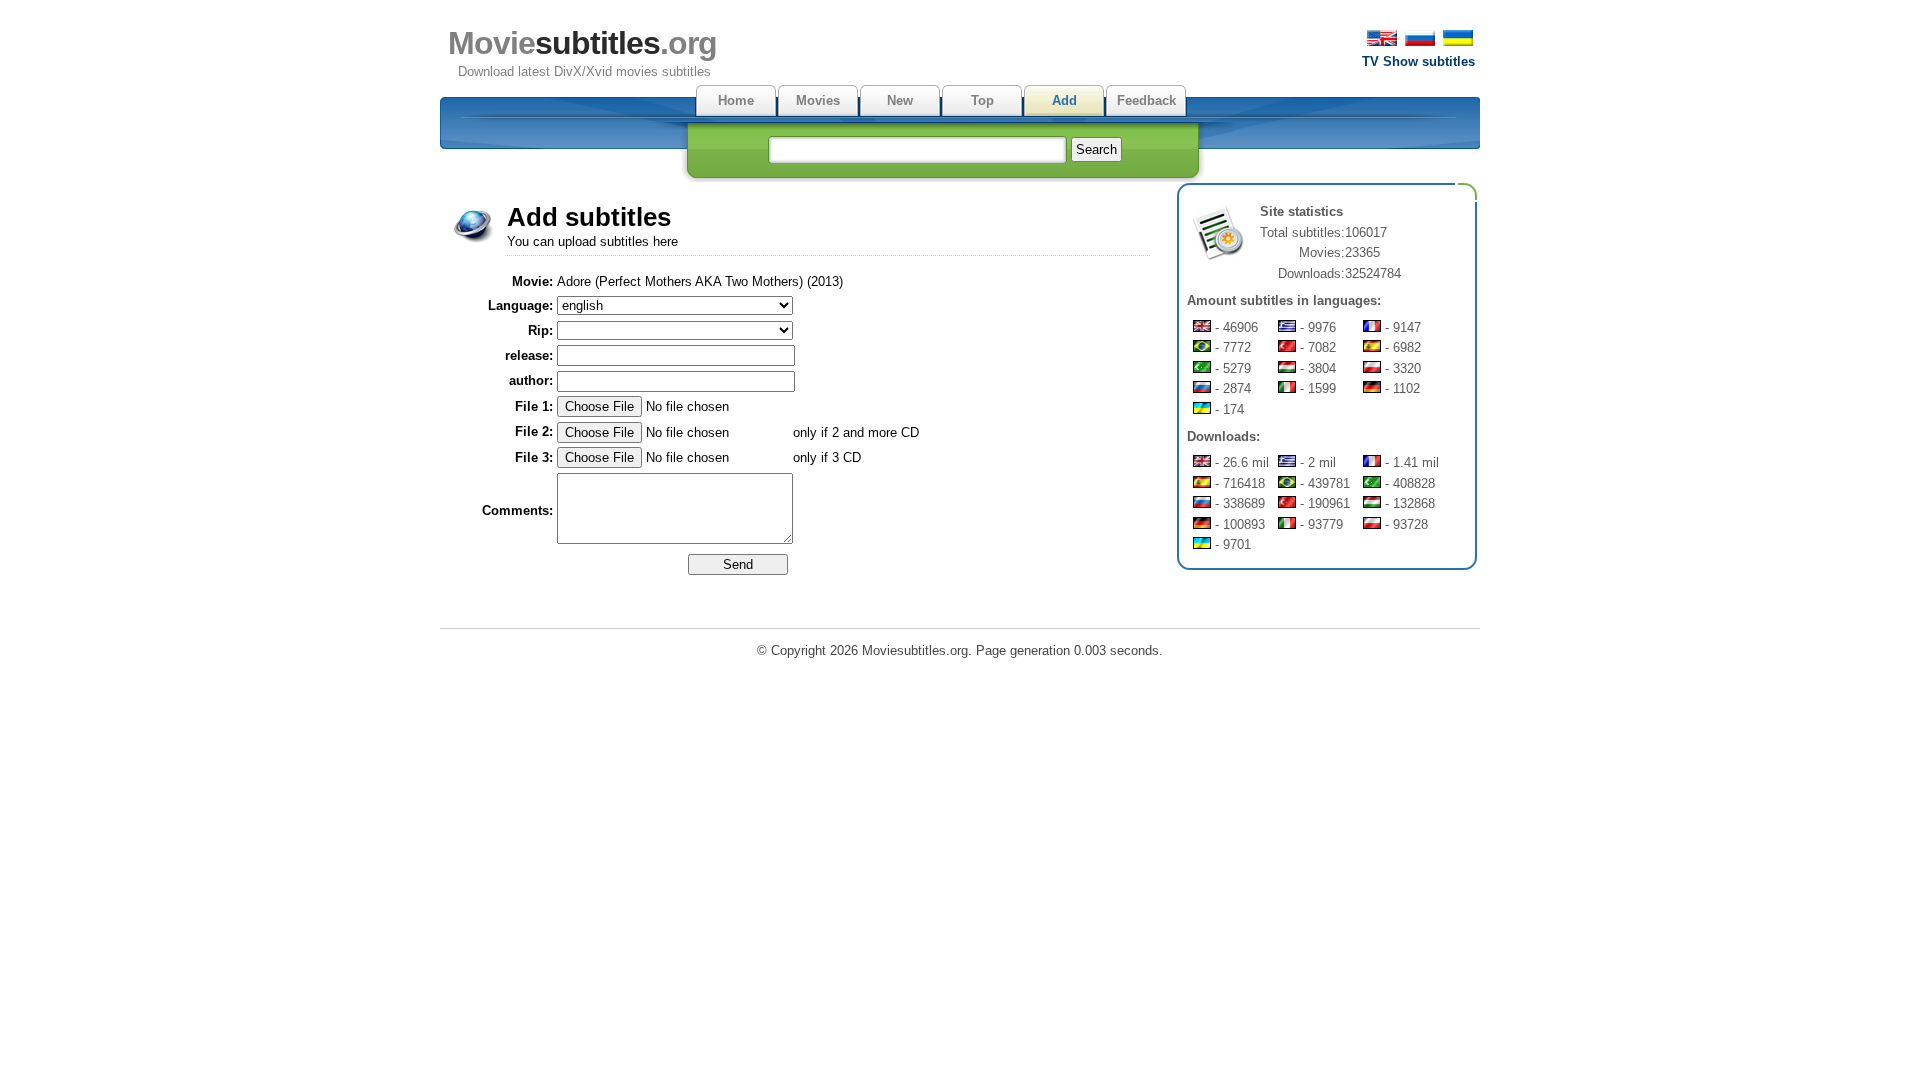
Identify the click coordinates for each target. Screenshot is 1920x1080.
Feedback (1146, 100)
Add (1064, 100)
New (900, 100)
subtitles (582, 43)
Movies (818, 100)
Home (736, 100)
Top (982, 100)
